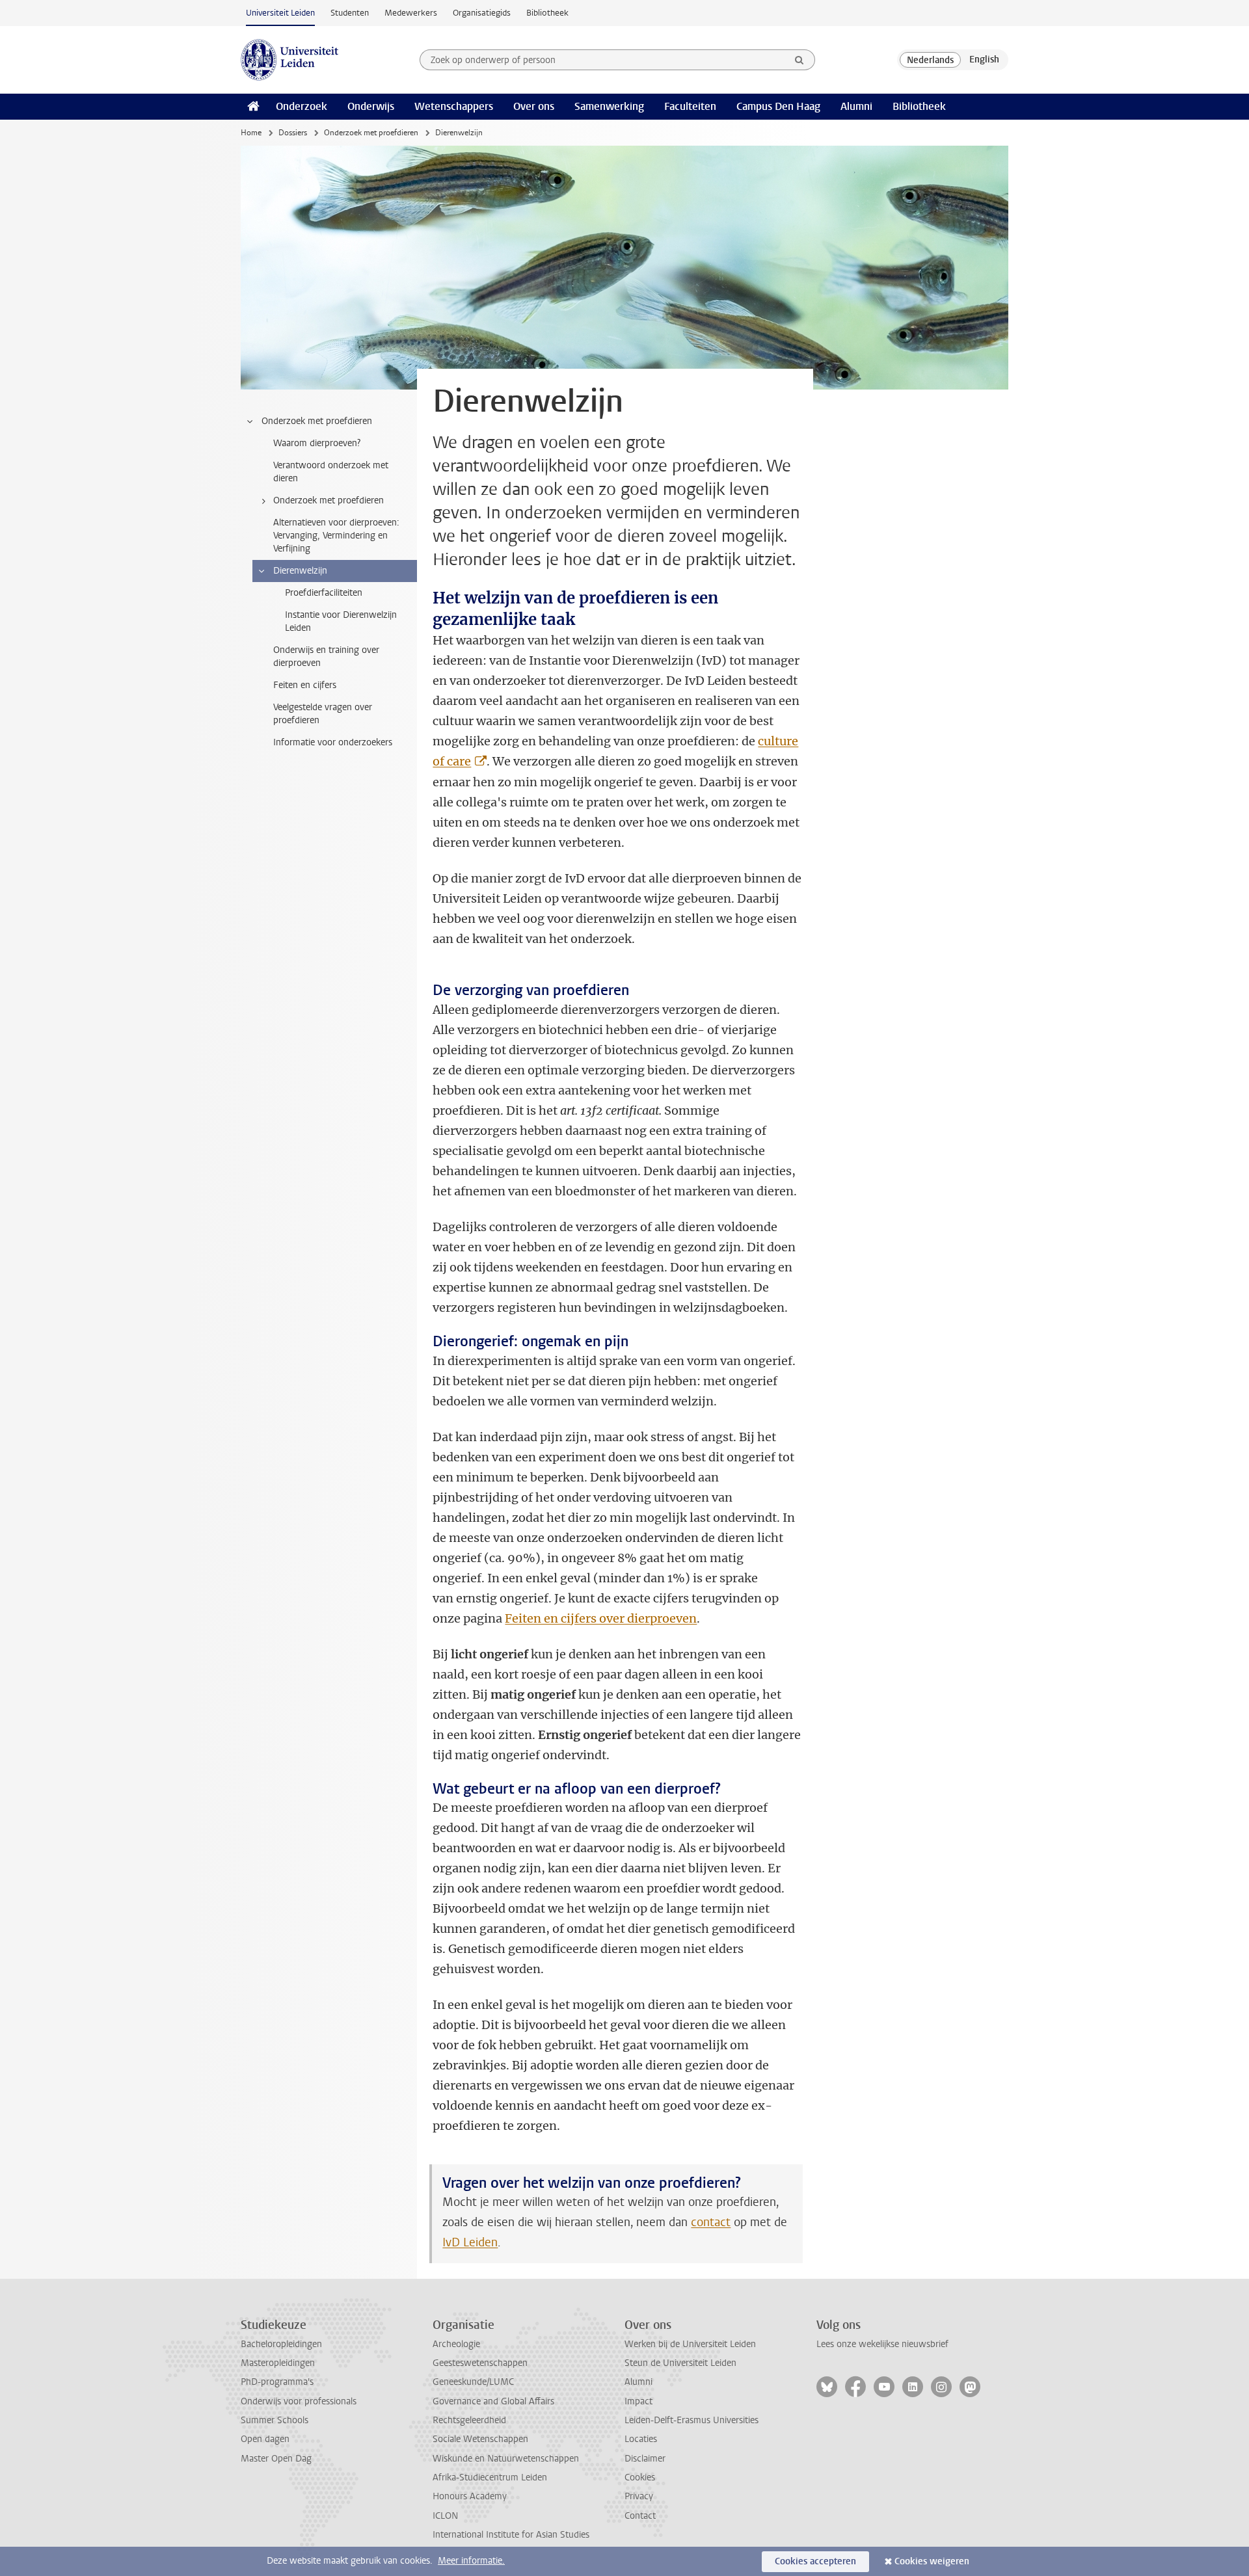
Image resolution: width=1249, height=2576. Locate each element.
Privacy (639, 2496)
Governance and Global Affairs (493, 2401)
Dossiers (293, 133)
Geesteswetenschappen (480, 2363)
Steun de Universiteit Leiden (680, 2363)
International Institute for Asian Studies (511, 2535)
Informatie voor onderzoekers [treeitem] (333, 742)
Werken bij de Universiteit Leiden (690, 2344)
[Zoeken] (799, 60)
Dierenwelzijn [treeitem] (300, 571)
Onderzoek (302, 106)
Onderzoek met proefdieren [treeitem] (317, 421)
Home (251, 133)
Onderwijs (371, 106)
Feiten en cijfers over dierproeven (601, 1618)
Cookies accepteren (815, 2561)
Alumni (856, 106)
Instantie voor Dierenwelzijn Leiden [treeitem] (341, 621)
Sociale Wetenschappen (480, 2439)
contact (711, 2222)
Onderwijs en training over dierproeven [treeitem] (326, 657)
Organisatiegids (482, 13)
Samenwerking (609, 106)
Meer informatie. (471, 2561)
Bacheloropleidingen (281, 2344)
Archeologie (456, 2344)
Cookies (640, 2477)
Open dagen (265, 2439)
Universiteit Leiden (280, 13)
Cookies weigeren (932, 2561)
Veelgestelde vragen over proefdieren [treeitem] (323, 714)
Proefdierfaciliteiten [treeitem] (324, 593)
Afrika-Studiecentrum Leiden (490, 2477)
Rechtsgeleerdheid (469, 2420)
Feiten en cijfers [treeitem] (305, 685)
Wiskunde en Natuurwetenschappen (506, 2459)
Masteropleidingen (278, 2363)
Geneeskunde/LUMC (473, 2382)
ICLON (445, 2516)
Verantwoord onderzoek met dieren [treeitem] (331, 472)
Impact (638, 2401)
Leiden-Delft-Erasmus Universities (692, 2420)
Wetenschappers (454, 106)
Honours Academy (470, 2496)
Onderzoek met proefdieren (371, 133)
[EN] (984, 60)
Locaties (641, 2439)
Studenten (350, 13)
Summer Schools (275, 2420)
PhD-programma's (277, 2382)
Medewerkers (411, 13)
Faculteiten (690, 106)
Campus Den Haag (778, 106)
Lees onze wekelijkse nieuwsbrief (882, 2344)
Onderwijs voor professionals (299, 2401)
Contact (640, 2516)
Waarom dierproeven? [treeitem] (317, 443)
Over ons (534, 106)
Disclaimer (645, 2459)
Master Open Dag (276, 2459)
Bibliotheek (547, 13)
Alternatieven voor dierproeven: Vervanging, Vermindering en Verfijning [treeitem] (336, 536)
